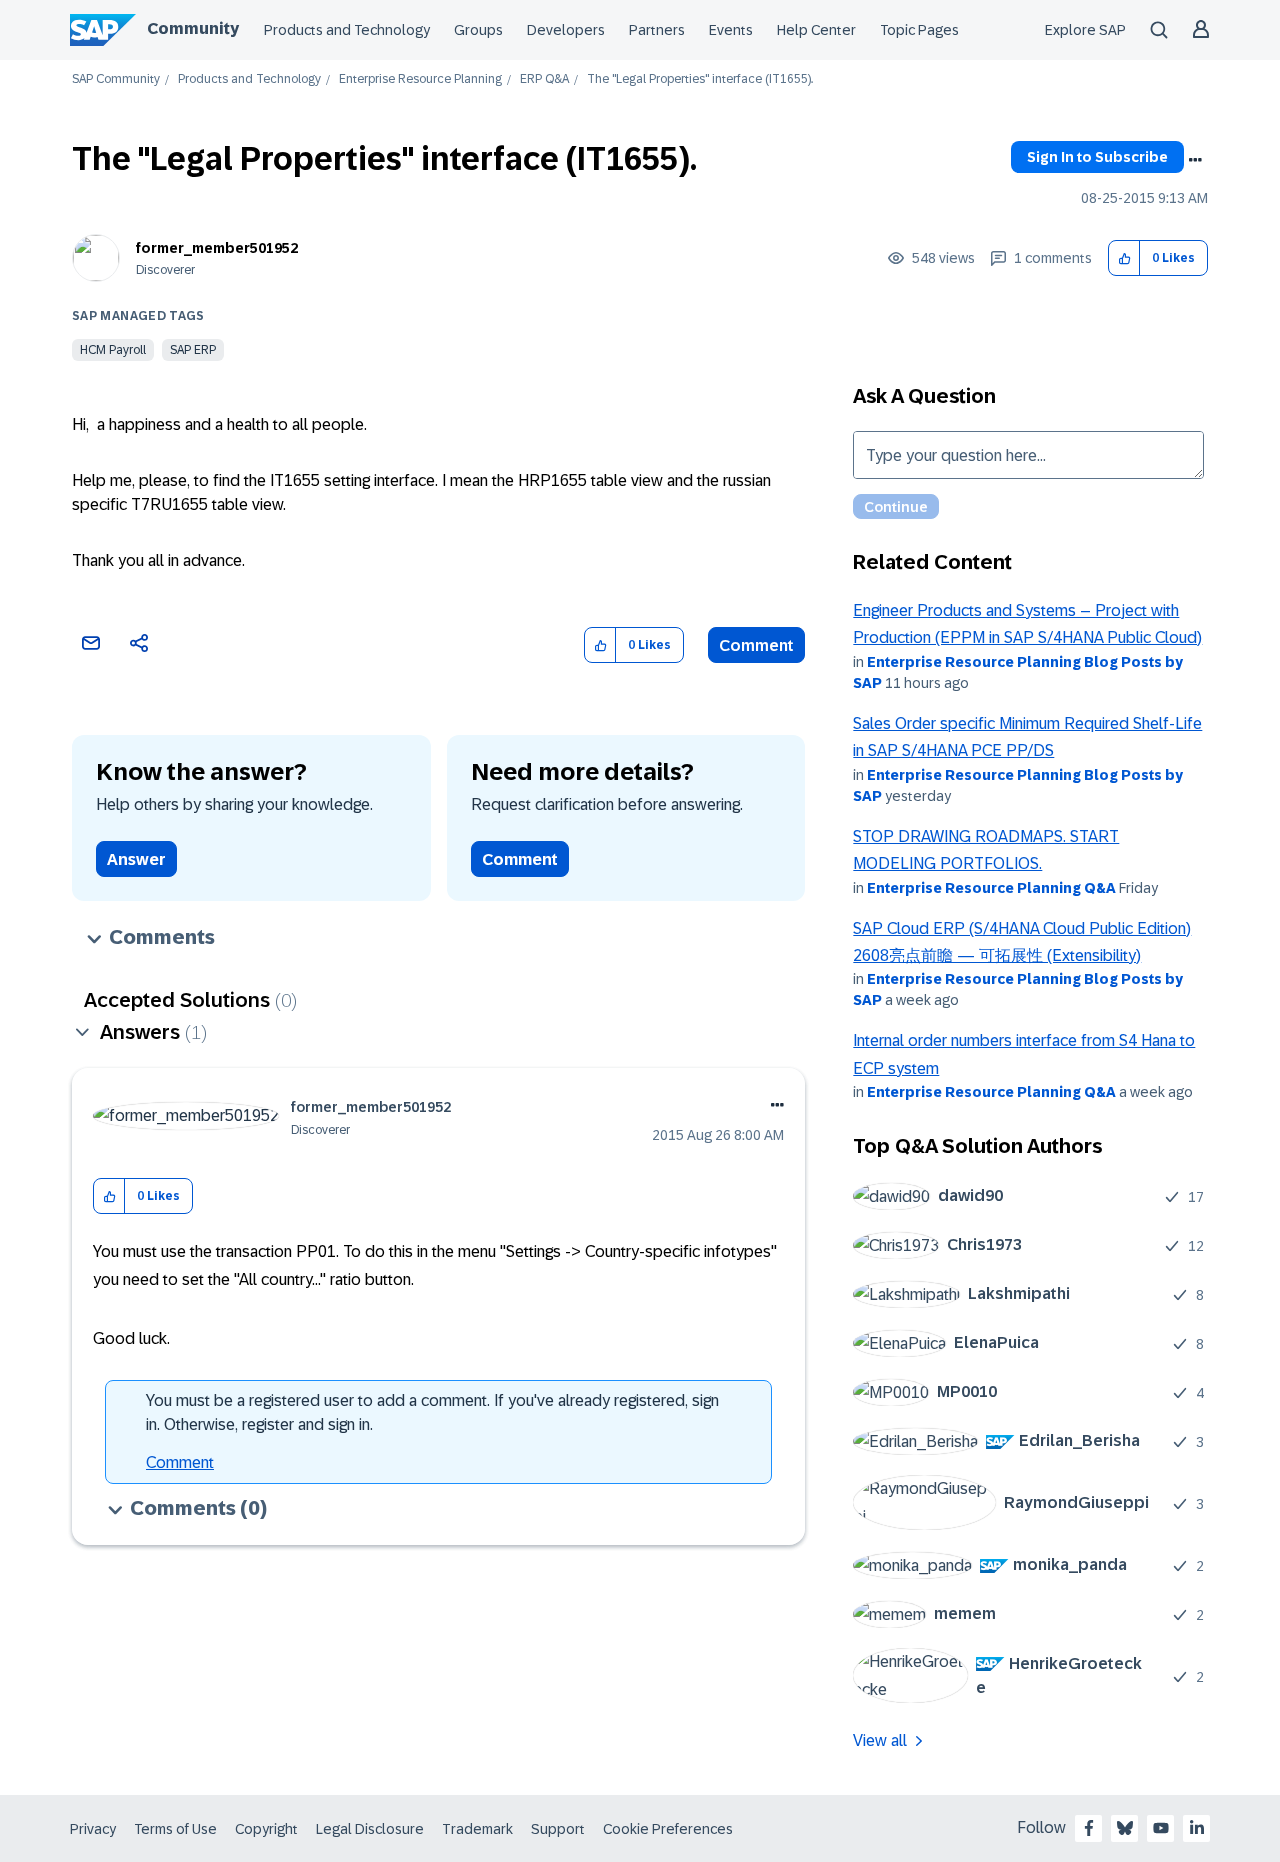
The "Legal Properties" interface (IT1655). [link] (700, 79)
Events (731, 30)
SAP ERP (193, 350)
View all (880, 1740)
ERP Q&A (544, 79)
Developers (566, 30)
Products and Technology (347, 30)
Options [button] (1195, 160)
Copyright (266, 1829)
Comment (756, 645)
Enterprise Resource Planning (420, 79)
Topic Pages (919, 30)
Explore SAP (1085, 30)
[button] (1124, 258)
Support (558, 1829)
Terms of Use (175, 1829)
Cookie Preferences (668, 1829)
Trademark (477, 1829)
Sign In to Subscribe (1097, 157)
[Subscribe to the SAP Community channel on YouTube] (1161, 1828)
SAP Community (116, 79)
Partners (657, 30)
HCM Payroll (113, 350)
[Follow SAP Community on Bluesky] (1125, 1828)
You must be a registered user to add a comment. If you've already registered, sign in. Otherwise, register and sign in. (432, 1412)
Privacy (93, 1829)
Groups (478, 30)
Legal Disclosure (370, 1829)
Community (193, 28)
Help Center (816, 30)
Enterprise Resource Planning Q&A (991, 888)
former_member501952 (217, 248)
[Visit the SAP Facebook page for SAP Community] (1089, 1828)
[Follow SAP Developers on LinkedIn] (1197, 1828)
